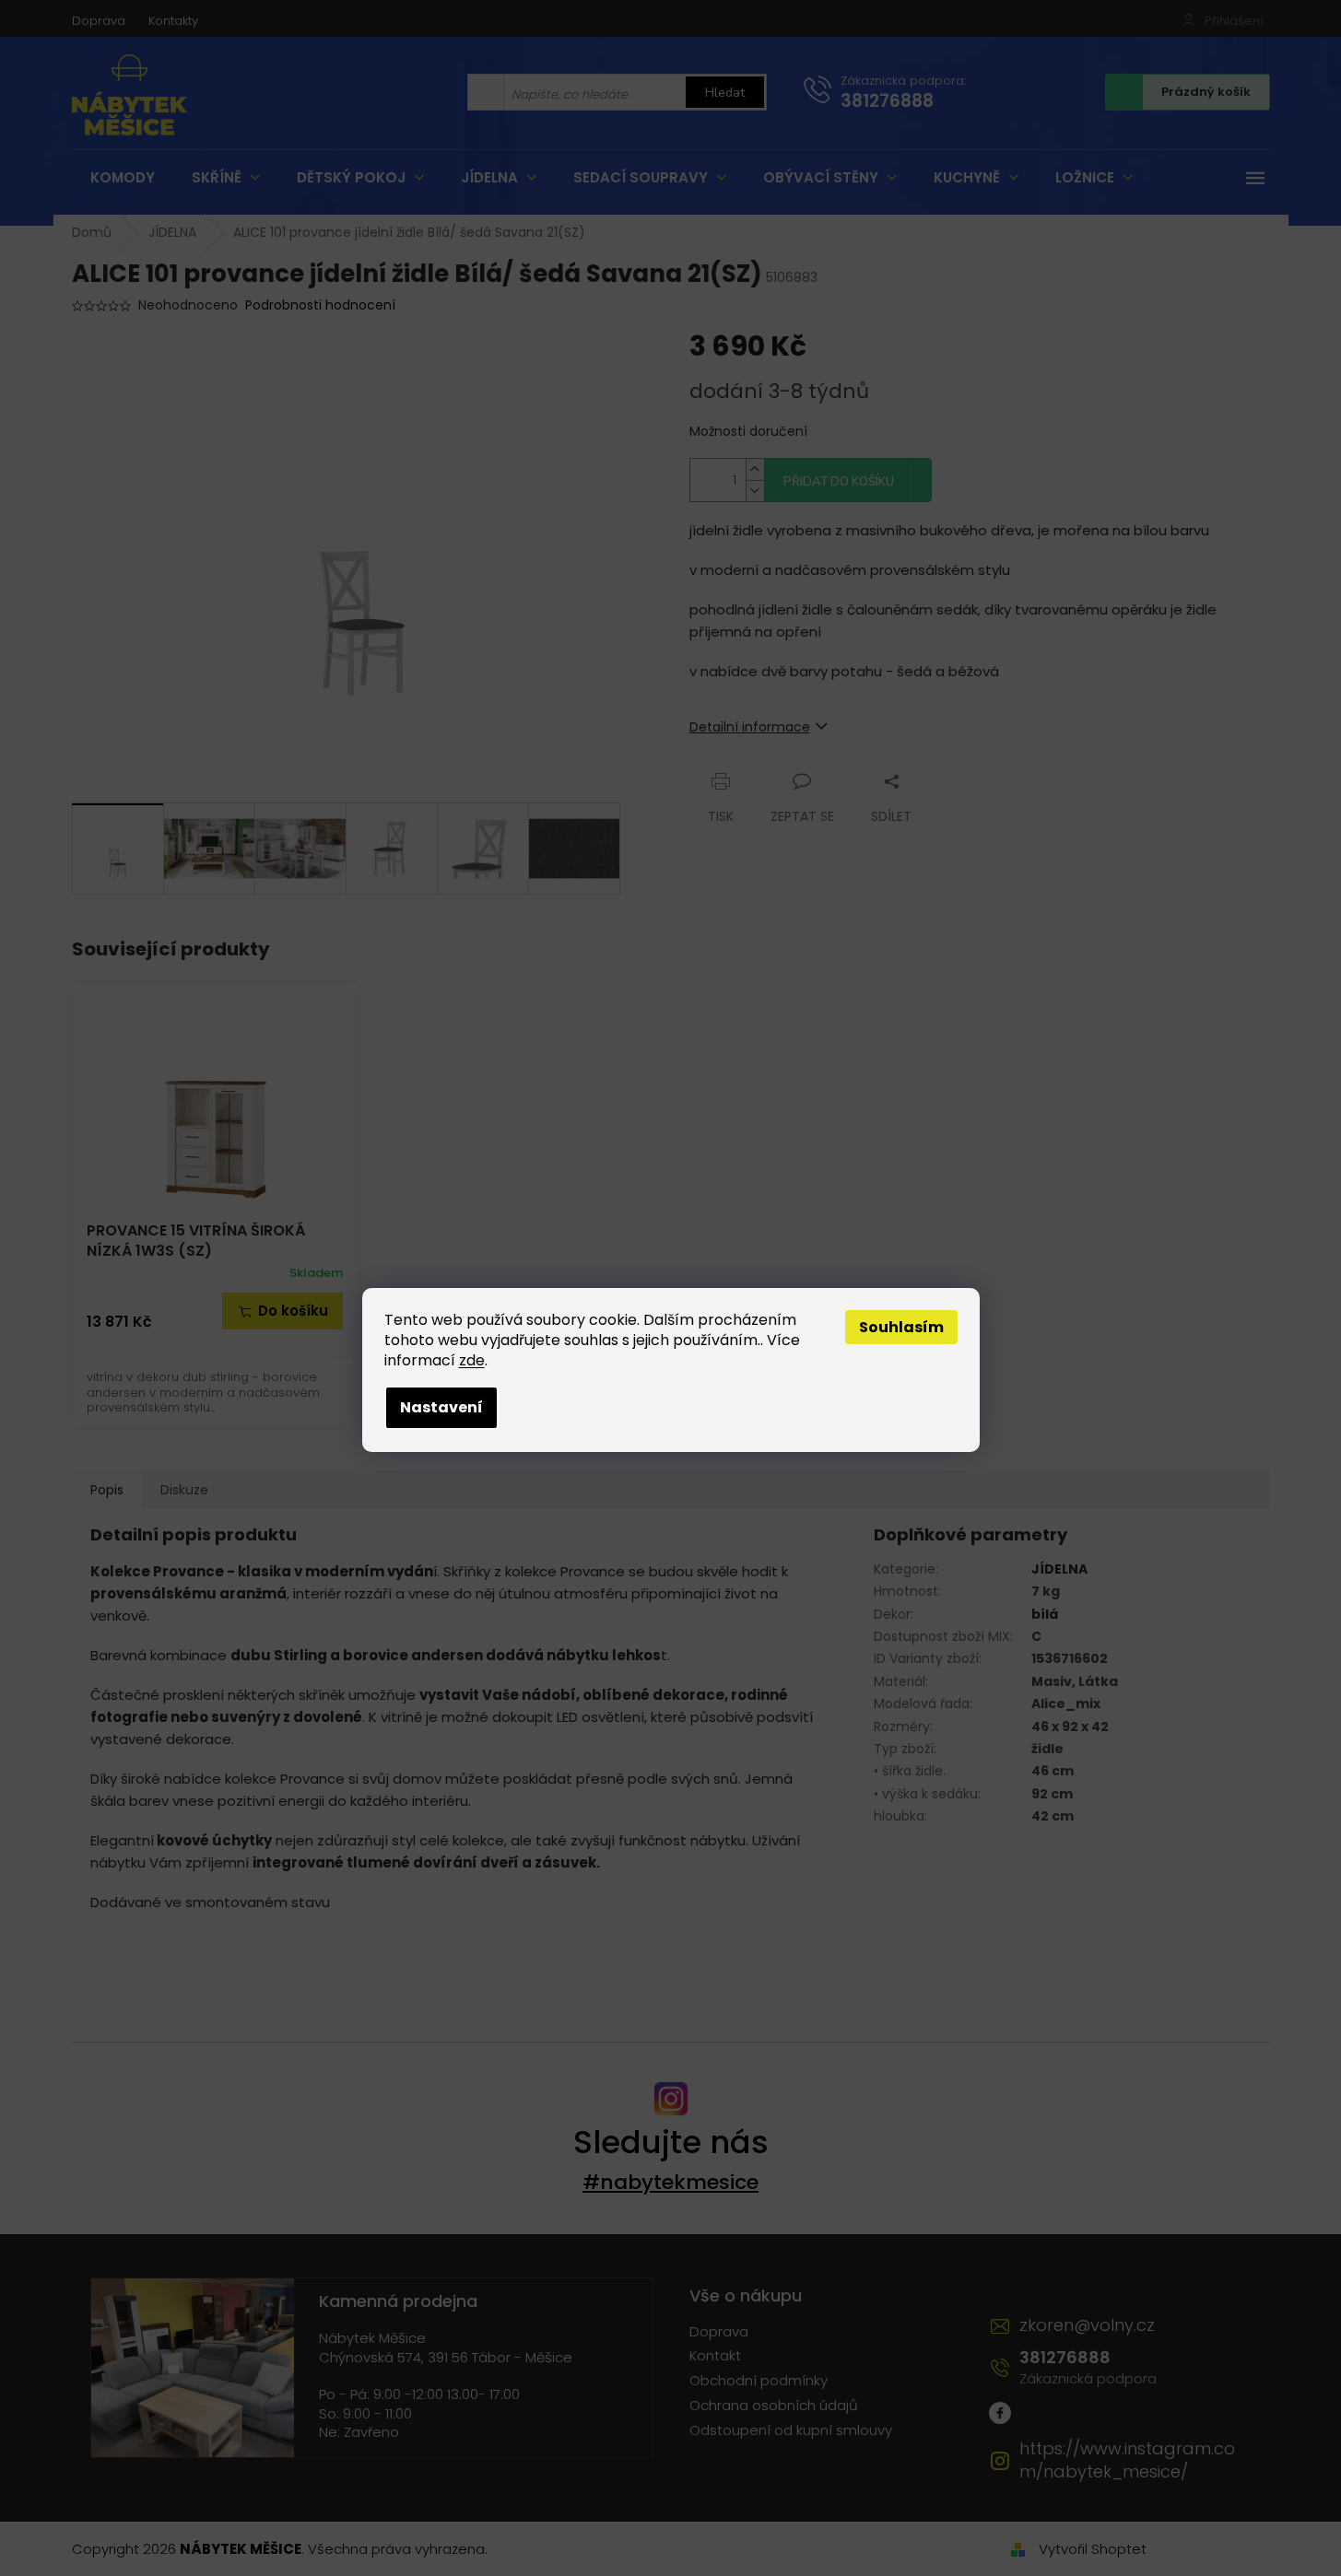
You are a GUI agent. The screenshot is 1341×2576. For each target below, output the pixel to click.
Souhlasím (901, 1327)
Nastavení (441, 1407)
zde (472, 1360)
